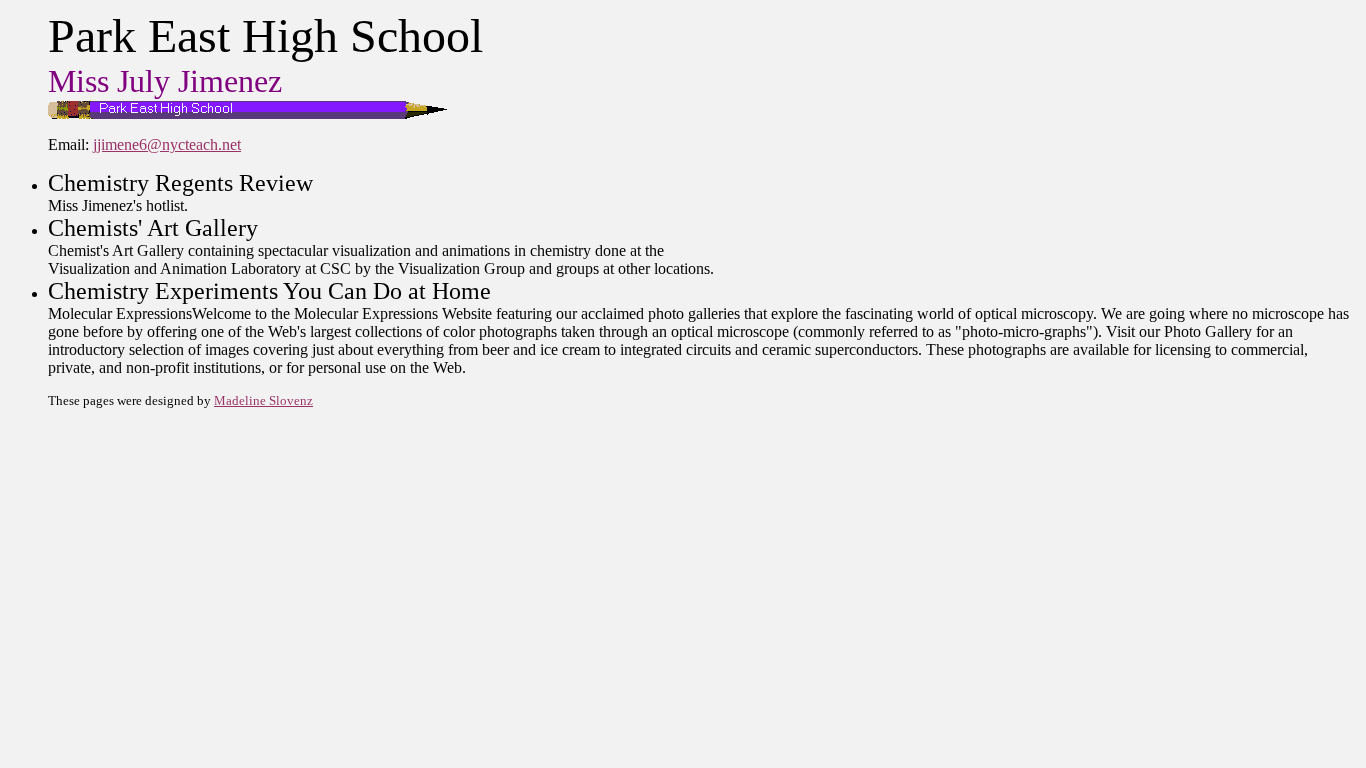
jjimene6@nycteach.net (167, 144)
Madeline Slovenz (263, 400)
